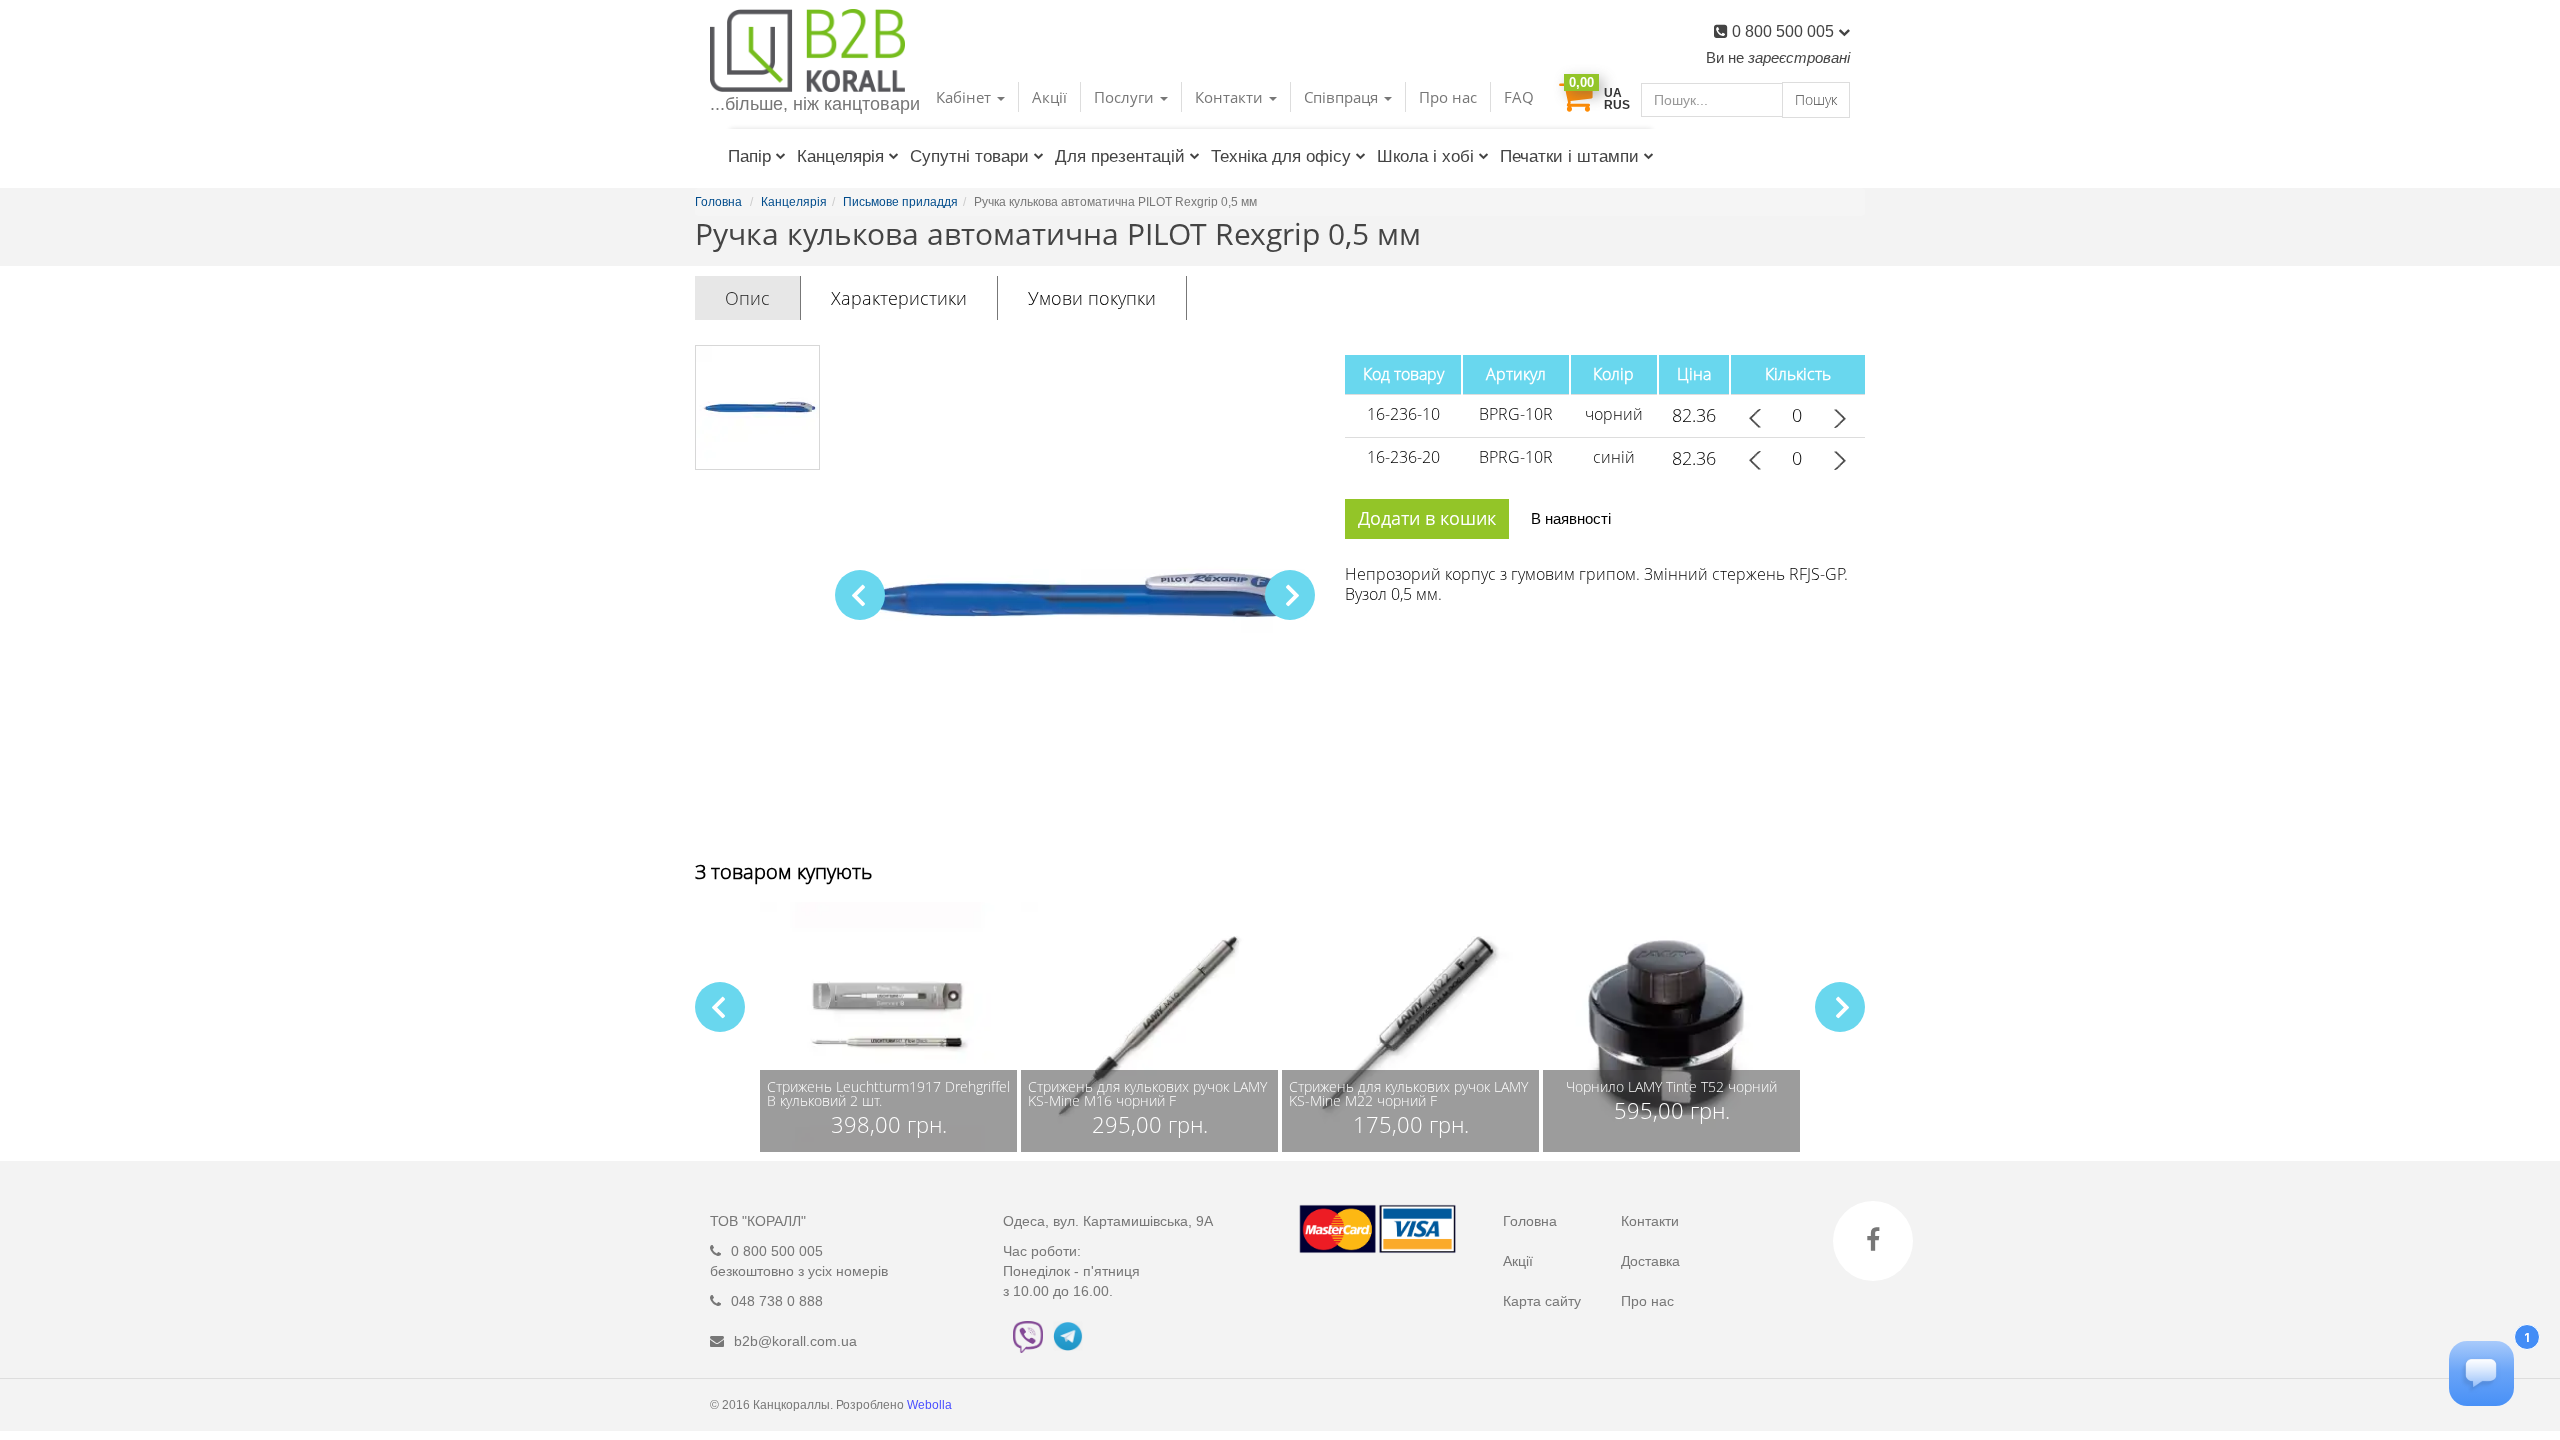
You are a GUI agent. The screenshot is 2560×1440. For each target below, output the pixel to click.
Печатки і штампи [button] (1569, 156)
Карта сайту (1542, 1301)
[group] (888, 1027)
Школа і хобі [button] (1425, 156)
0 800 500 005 (1785, 31)
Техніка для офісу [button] (1281, 156)
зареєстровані (1799, 57)
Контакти (1650, 1221)
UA (1613, 93)
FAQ (1519, 97)
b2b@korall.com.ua (795, 1341)
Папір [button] (749, 156)
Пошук (1816, 99)
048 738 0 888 (777, 1301)
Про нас (1448, 97)
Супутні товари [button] (969, 156)
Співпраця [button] (1343, 97)
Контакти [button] (1231, 97)
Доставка (1650, 1261)
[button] (1290, 595)
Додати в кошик (1427, 518)
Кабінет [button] (965, 97)
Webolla (931, 1405)
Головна (1530, 1221)
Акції (1049, 97)
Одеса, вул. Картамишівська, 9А (1108, 1221)
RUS (1617, 105)
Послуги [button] (1126, 97)
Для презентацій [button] (1120, 156)
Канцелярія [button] (840, 156)
